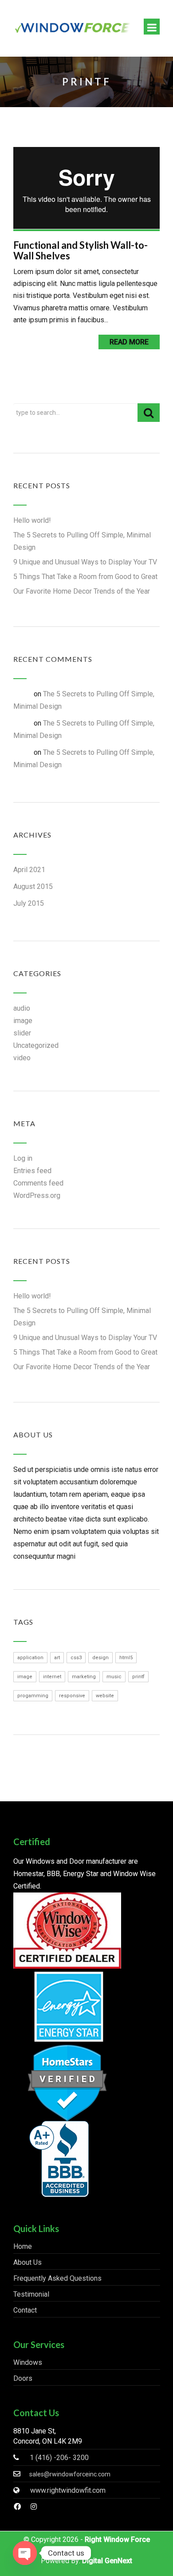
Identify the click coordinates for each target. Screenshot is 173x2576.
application (30, 1658)
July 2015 (29, 903)
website (105, 1696)
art (57, 1658)
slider (22, 1033)
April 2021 (29, 870)
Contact (25, 2310)
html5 (126, 1658)
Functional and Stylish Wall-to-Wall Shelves (81, 250)
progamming (33, 1696)
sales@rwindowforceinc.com (70, 2474)
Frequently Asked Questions (57, 2278)
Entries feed (32, 1171)
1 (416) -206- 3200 (59, 2458)
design (100, 1658)
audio (22, 1008)
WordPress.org (37, 1195)
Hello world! (32, 520)
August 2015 (33, 886)
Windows (28, 2362)
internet (52, 1677)
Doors (23, 2378)
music (114, 1677)
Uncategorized (36, 1045)
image (23, 1021)
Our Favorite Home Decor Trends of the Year (82, 591)
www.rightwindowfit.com (68, 2490)
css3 (76, 1658)
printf (138, 1677)
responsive (72, 1696)
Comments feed (38, 1183)
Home (23, 2246)
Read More (129, 342)
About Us (28, 2262)
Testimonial (31, 2294)
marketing (84, 1677)
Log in (23, 1158)
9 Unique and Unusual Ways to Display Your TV (85, 562)
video (22, 1058)
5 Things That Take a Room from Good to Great (85, 577)
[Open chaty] (25, 2553)
